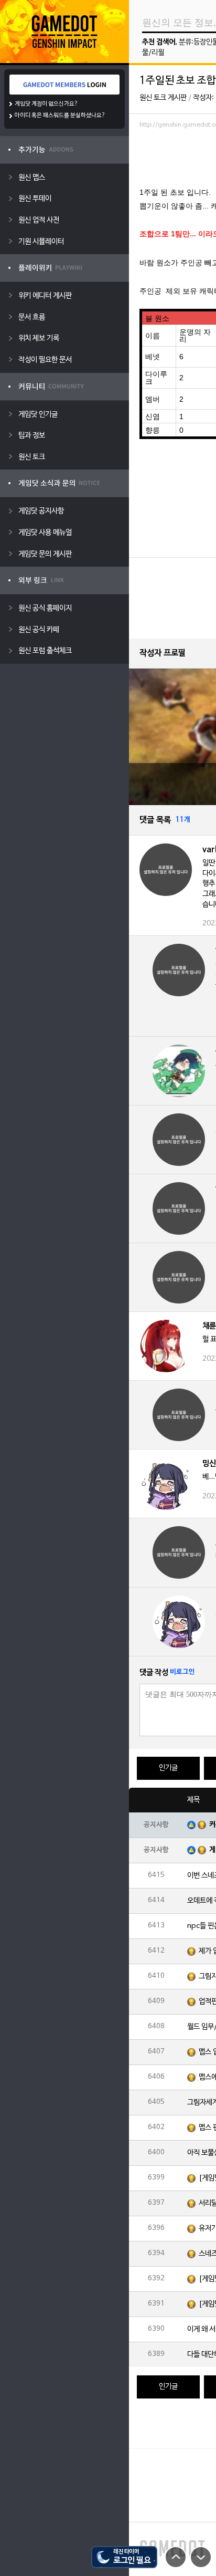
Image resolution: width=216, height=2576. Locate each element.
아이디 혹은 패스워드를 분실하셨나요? (60, 116)
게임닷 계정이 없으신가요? (46, 104)
